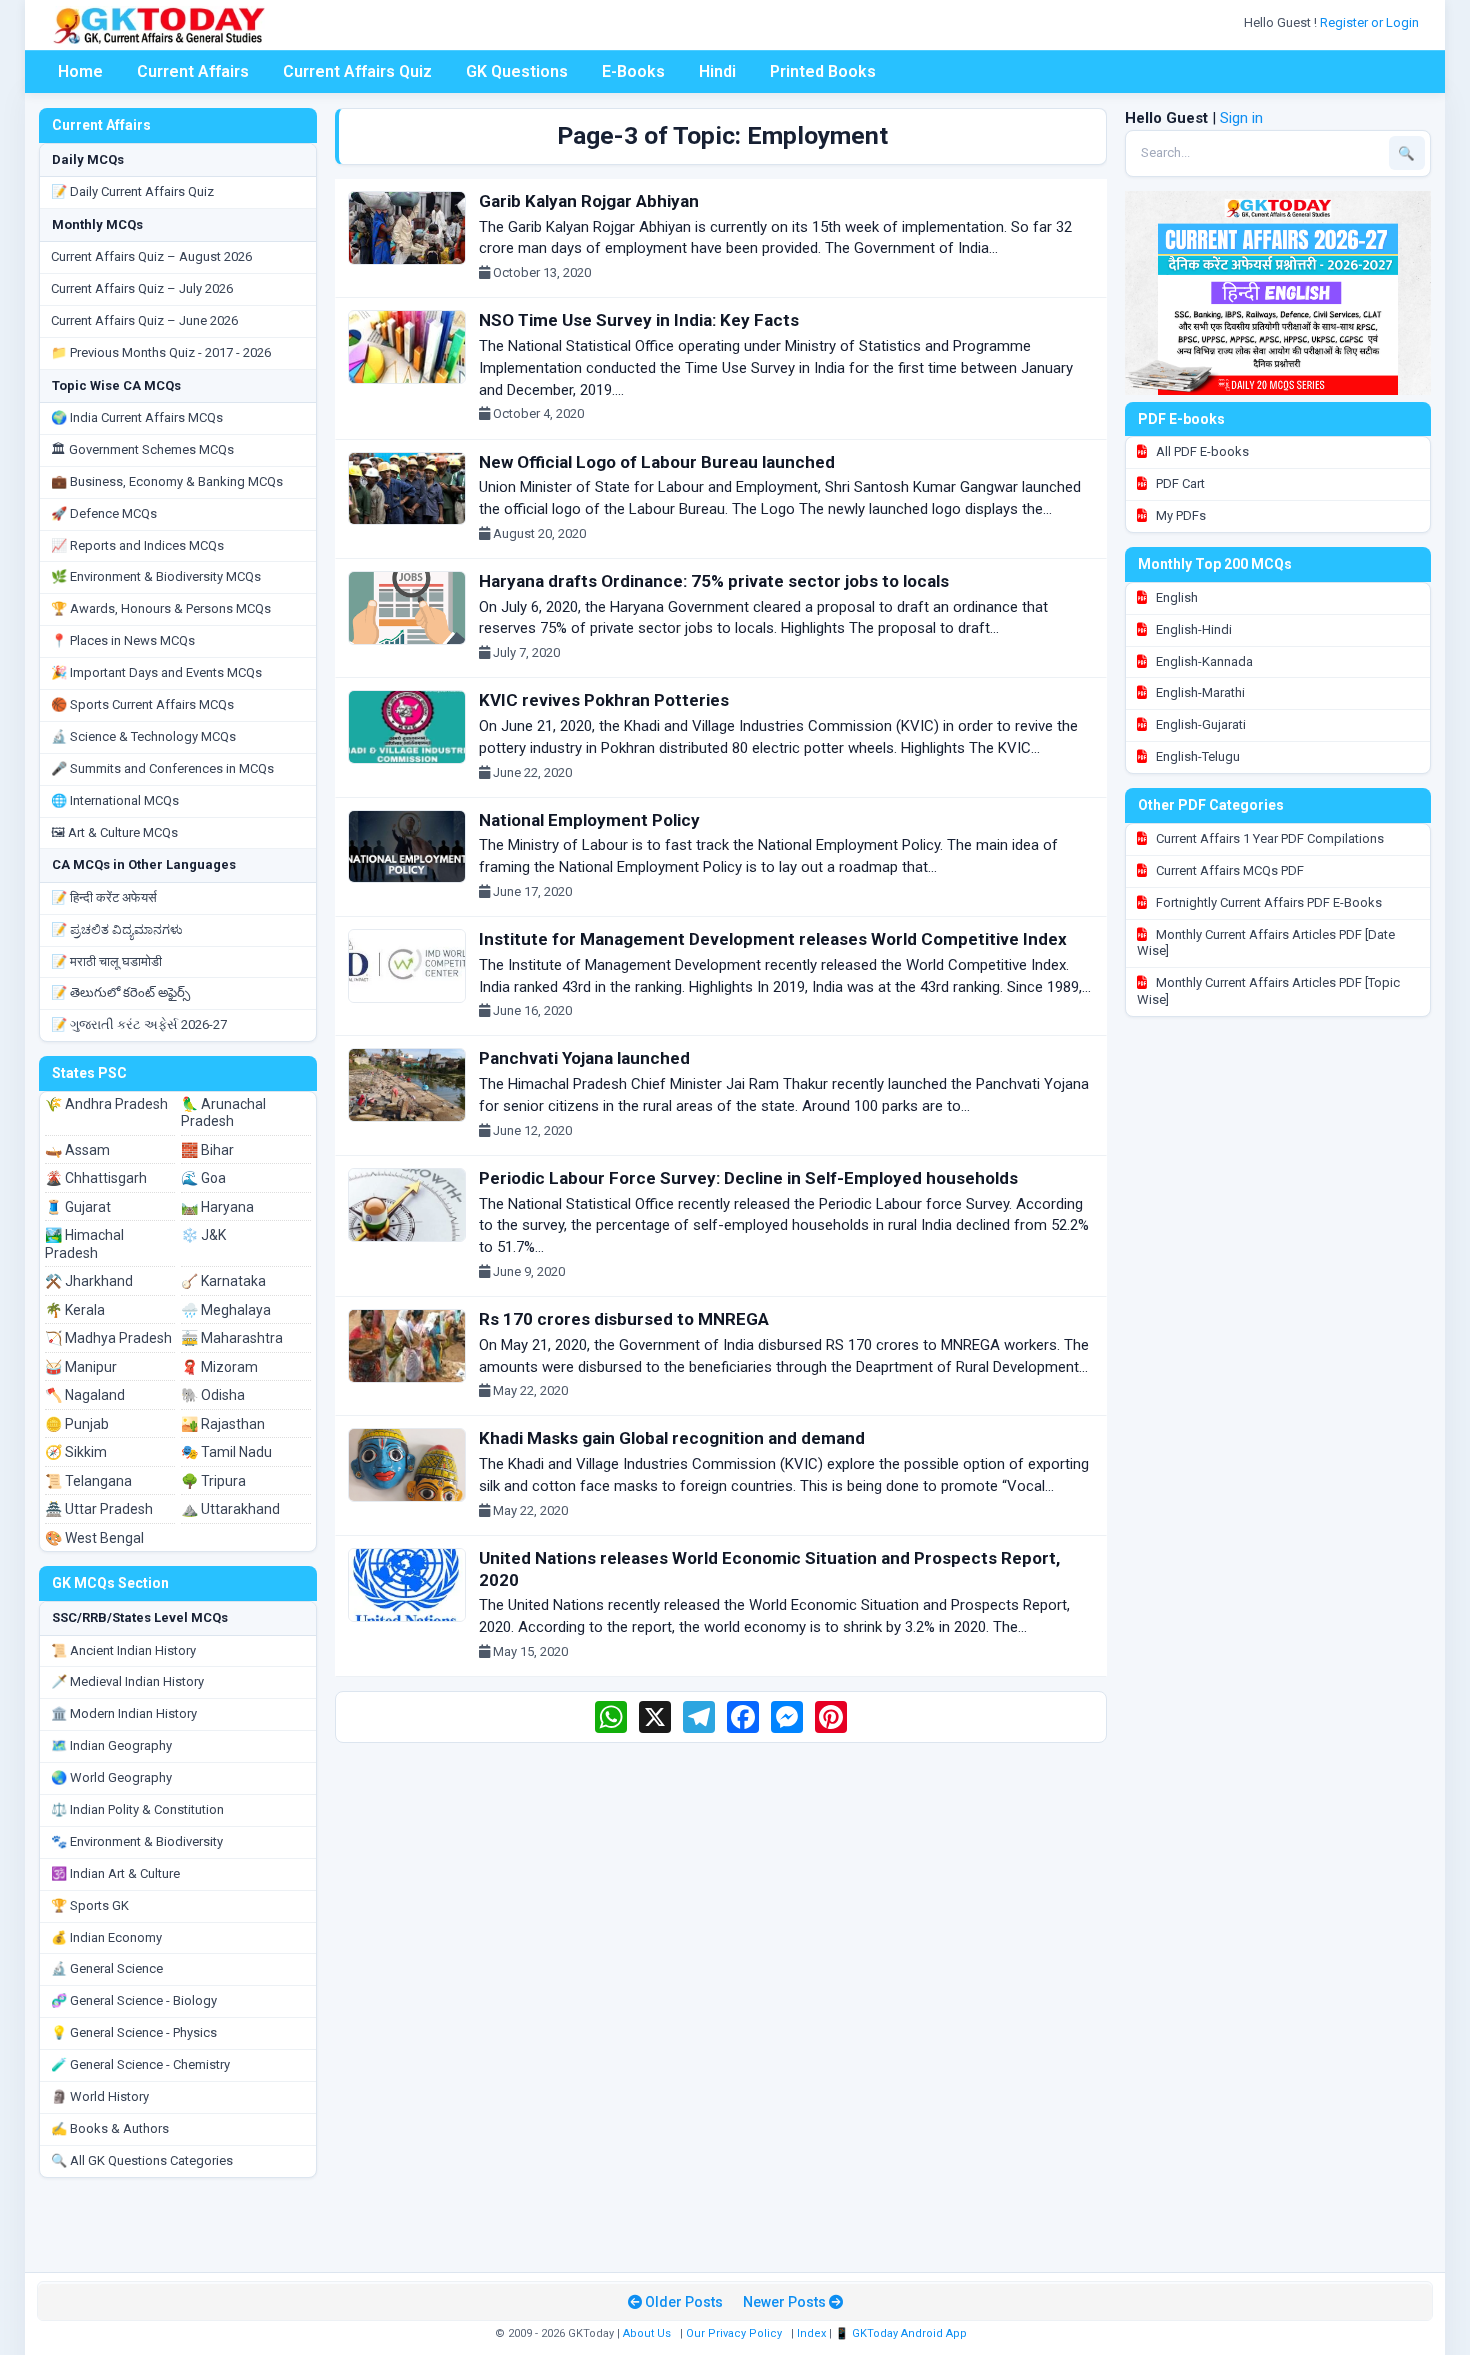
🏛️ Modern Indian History (124, 1713)
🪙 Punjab (77, 1424)
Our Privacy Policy (734, 2333)
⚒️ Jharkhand (89, 1281)
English (1175, 597)
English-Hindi (1192, 629)
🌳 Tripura (213, 1481)
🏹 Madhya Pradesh (108, 1338)
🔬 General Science (107, 1968)
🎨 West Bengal (94, 1538)
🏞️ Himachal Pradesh (84, 1244)
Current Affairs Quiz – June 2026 (144, 320)
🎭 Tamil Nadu (226, 1452)
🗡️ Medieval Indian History (127, 1681)
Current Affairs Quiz (357, 71)
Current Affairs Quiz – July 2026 (142, 288)
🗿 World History (100, 2096)
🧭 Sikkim (76, 1452)
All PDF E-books (1201, 451)
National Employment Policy (589, 820)
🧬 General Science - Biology (134, 2000)
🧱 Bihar (207, 1150)
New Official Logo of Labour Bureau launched (657, 462)
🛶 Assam (77, 1150)
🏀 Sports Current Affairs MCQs (142, 704)
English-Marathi (1199, 692)
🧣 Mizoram (219, 1367)
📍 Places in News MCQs (123, 640)
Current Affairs (193, 71)
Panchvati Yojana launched (584, 1058)
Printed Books (823, 71)
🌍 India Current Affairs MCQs (137, 417)
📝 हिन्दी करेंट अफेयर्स (104, 897)
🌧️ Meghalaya (226, 1310)
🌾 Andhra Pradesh (106, 1104)
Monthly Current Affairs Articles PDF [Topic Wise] (1268, 991)
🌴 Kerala (75, 1310)
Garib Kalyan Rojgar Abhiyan (589, 201)
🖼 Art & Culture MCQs (114, 832)
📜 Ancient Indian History (123, 1650)
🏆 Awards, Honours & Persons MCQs (161, 608)
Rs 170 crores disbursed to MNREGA (624, 1319)
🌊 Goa (203, 1178)
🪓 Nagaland (85, 1395)
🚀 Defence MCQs (104, 513)
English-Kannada (1203, 661)
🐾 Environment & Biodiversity (137, 1841)
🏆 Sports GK (90, 1905)
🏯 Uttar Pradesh (99, 1509)
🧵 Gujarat (78, 1207)
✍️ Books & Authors (110, 2128)
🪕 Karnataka (223, 1281)
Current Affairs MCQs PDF (1228, 870)
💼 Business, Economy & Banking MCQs (167, 481)
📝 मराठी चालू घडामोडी (106, 961)
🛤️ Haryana (217, 1207)
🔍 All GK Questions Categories (142, 2160)
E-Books (633, 71)
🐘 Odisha (213, 1395)
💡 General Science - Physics (134, 2032)
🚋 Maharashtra (232, 1338)
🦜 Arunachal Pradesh (223, 1113)
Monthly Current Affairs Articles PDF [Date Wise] (1266, 943)
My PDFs (1179, 515)
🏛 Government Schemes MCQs (142, 449)
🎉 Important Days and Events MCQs (156, 672)
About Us (647, 2333)
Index (811, 2333)
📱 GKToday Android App (902, 2333)
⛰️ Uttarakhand (230, 1509)
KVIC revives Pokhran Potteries (604, 700)
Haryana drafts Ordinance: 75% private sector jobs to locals (714, 581)
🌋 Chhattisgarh (96, 1178)
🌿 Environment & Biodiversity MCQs (156, 576)
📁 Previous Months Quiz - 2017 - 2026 (161, 352)
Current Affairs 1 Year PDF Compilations (1268, 838)
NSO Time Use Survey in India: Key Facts (639, 320)
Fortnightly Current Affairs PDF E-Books (1267, 902)
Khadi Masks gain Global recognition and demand (672, 1438)
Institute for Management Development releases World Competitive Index (773, 939)
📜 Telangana (88, 1481)
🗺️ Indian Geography (111, 1745)
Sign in (1241, 118)
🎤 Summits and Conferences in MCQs (162, 768)
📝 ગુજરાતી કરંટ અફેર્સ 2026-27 (139, 1024)
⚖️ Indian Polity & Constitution (137, 1809)
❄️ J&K (203, 1235)
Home (80, 71)
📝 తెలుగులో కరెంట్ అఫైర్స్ (120, 992)
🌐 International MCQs (115, 800)
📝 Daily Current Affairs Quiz (132, 191)
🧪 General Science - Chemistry (140, 2064)
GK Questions (517, 71)
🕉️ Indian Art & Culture (115, 1873)
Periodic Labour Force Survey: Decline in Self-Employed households (748, 1178)
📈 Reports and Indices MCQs (137, 545)
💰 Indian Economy (106, 1937)
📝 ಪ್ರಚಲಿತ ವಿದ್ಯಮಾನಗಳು (117, 929)
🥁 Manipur (81, 1367)
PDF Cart (1179, 483)
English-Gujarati (1199, 724)
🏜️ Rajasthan (223, 1424)
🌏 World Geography (111, 1777)
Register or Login (1371, 22)
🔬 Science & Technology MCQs (143, 736)
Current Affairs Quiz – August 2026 (151, 256)
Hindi (717, 71)
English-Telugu (1196, 756)
